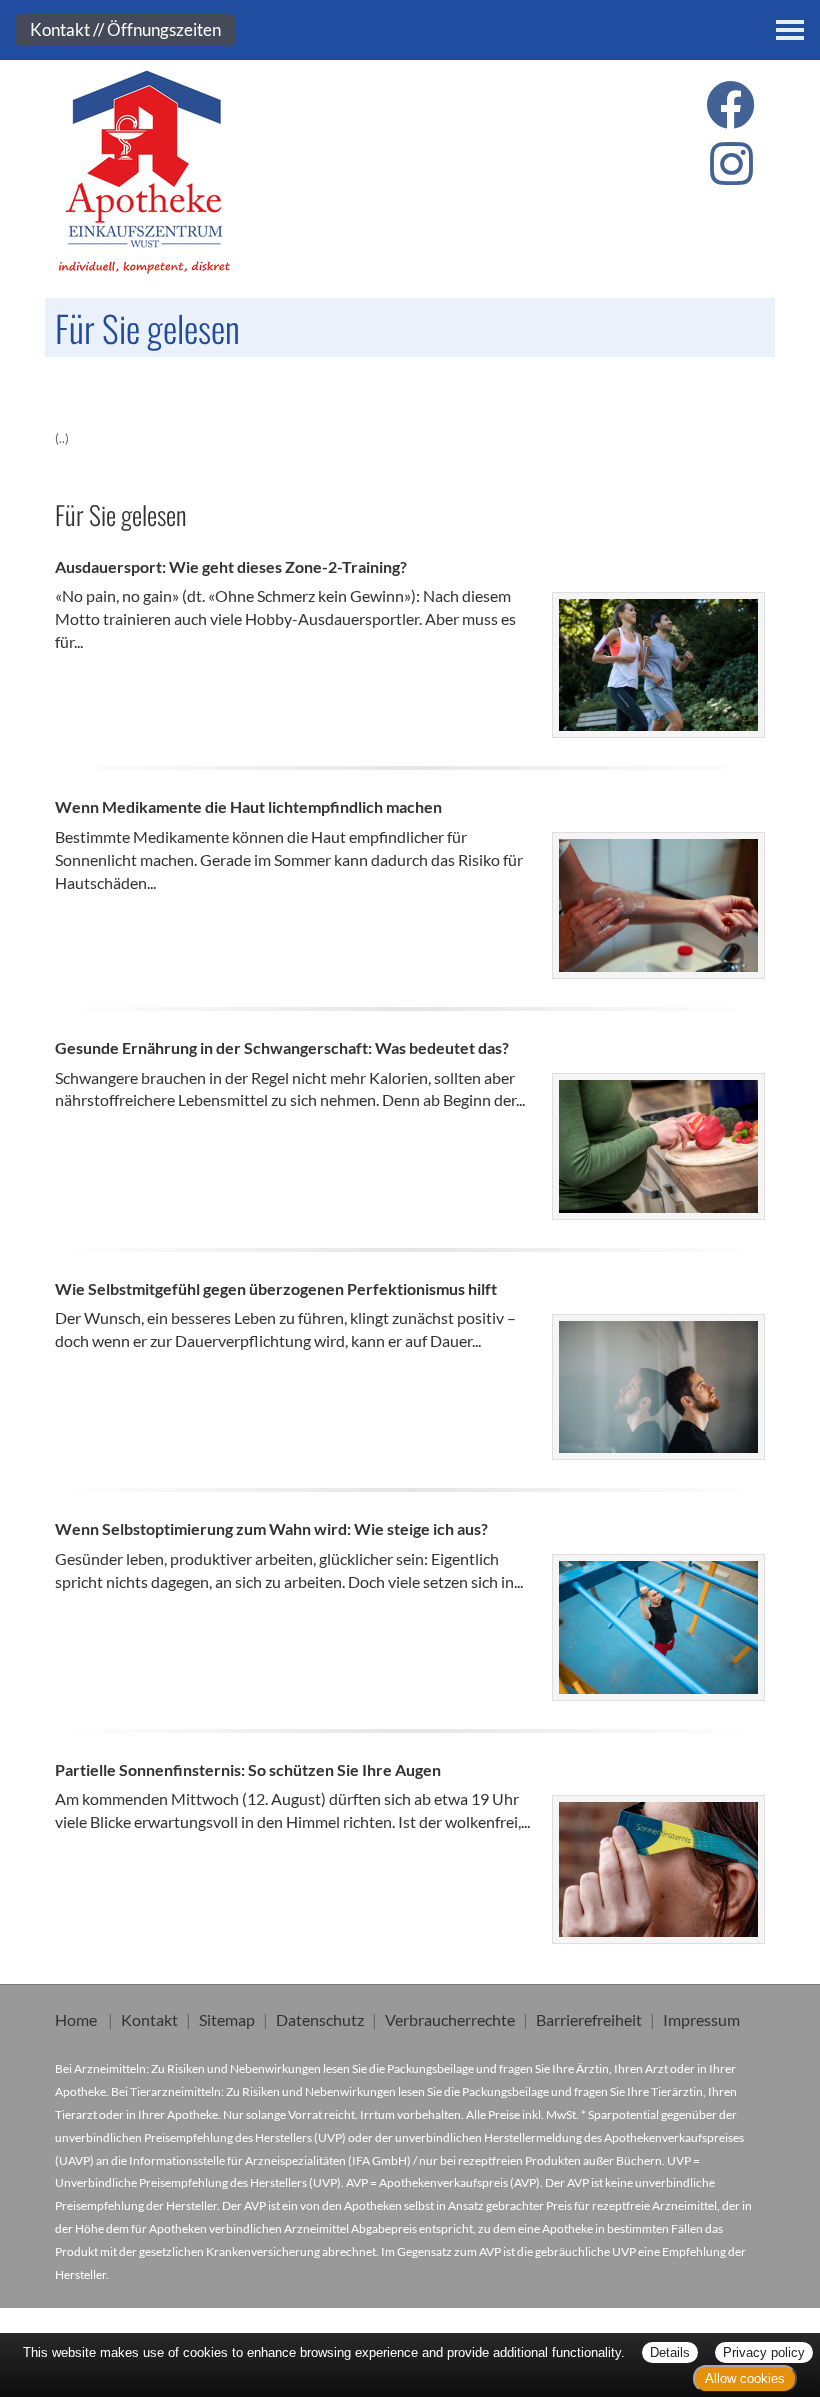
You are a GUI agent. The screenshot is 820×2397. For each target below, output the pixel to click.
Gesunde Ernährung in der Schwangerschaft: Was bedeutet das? (282, 1047)
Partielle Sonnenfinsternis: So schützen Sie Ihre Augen (248, 1769)
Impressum (701, 2019)
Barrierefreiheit (589, 2019)
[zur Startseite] (222, 172)
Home (76, 2019)
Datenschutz (320, 2019)
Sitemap (227, 2019)
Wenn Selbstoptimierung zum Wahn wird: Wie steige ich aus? (271, 1528)
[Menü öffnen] (790, 30)
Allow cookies (745, 2378)
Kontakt (149, 2019)
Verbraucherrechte (450, 2019)
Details (670, 2352)
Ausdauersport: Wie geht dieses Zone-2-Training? (231, 566)
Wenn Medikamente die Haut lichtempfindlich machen (248, 806)
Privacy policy (764, 2352)
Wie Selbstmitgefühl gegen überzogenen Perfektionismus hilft (276, 1288)
